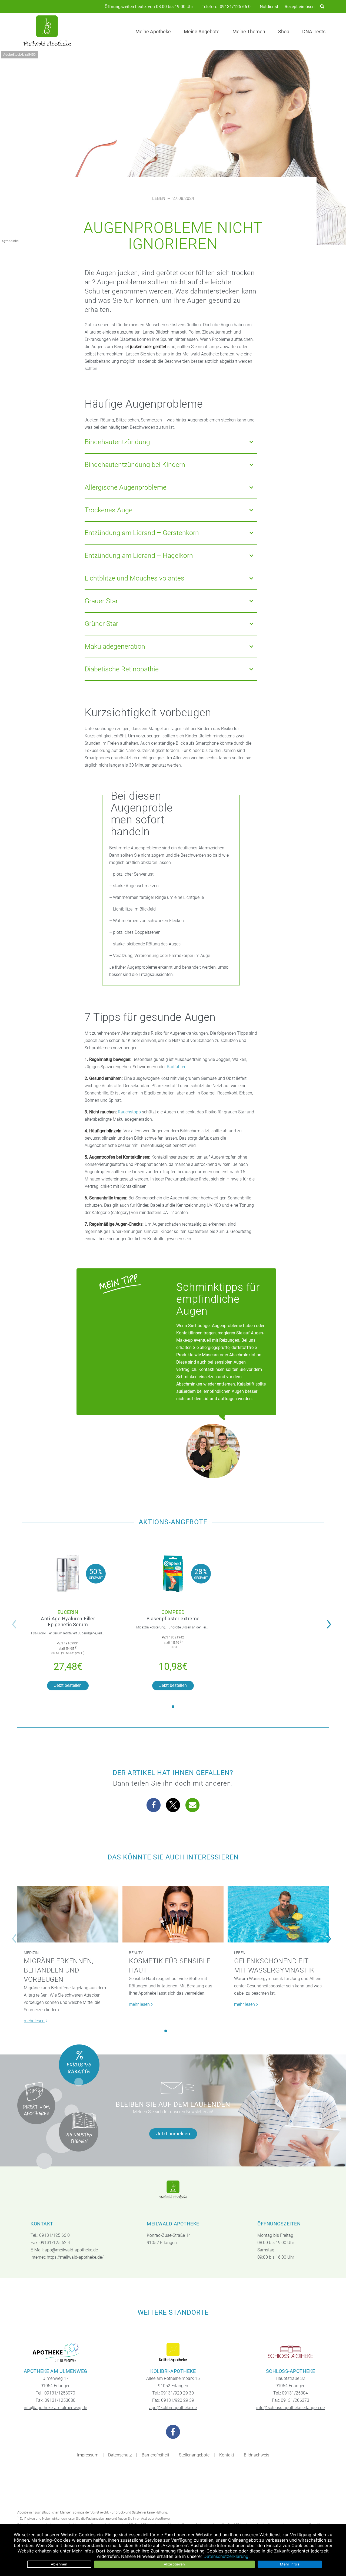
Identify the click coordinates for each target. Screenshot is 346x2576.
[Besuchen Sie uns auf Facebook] (173, 2432)
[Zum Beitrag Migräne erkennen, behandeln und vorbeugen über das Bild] (68, 1914)
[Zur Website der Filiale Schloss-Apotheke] (290, 2353)
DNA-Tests (314, 32)
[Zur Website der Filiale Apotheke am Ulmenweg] (56, 2353)
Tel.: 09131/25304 (291, 2393)
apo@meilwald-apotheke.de (71, 2250)
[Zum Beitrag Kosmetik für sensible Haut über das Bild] (173, 1914)
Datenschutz (120, 2455)
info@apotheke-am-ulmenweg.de (55, 2408)
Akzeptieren (174, 2564)
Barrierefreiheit (155, 2455)
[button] (330, 1621)
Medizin (31, 1953)
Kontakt (227, 2455)
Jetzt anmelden (173, 2134)
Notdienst (269, 7)
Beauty (136, 1953)
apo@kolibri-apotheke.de (173, 2408)
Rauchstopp (129, 1112)
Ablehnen (59, 2564)
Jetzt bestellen (68, 1685)
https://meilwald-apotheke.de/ (75, 2257)
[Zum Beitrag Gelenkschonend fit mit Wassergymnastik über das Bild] (278, 1914)
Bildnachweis (257, 2455)
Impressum (88, 2455)
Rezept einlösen (300, 7)
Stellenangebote (194, 2455)
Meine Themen (249, 32)
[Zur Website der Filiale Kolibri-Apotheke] (173, 2353)
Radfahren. (177, 1067)
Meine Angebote (202, 32)
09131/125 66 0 (235, 7)
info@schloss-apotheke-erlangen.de (290, 2408)
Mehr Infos (290, 2564)
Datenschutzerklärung (226, 2556)
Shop (284, 32)
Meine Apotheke (153, 32)
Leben (159, 198)
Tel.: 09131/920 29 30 (173, 2393)
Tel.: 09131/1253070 (55, 2393)
